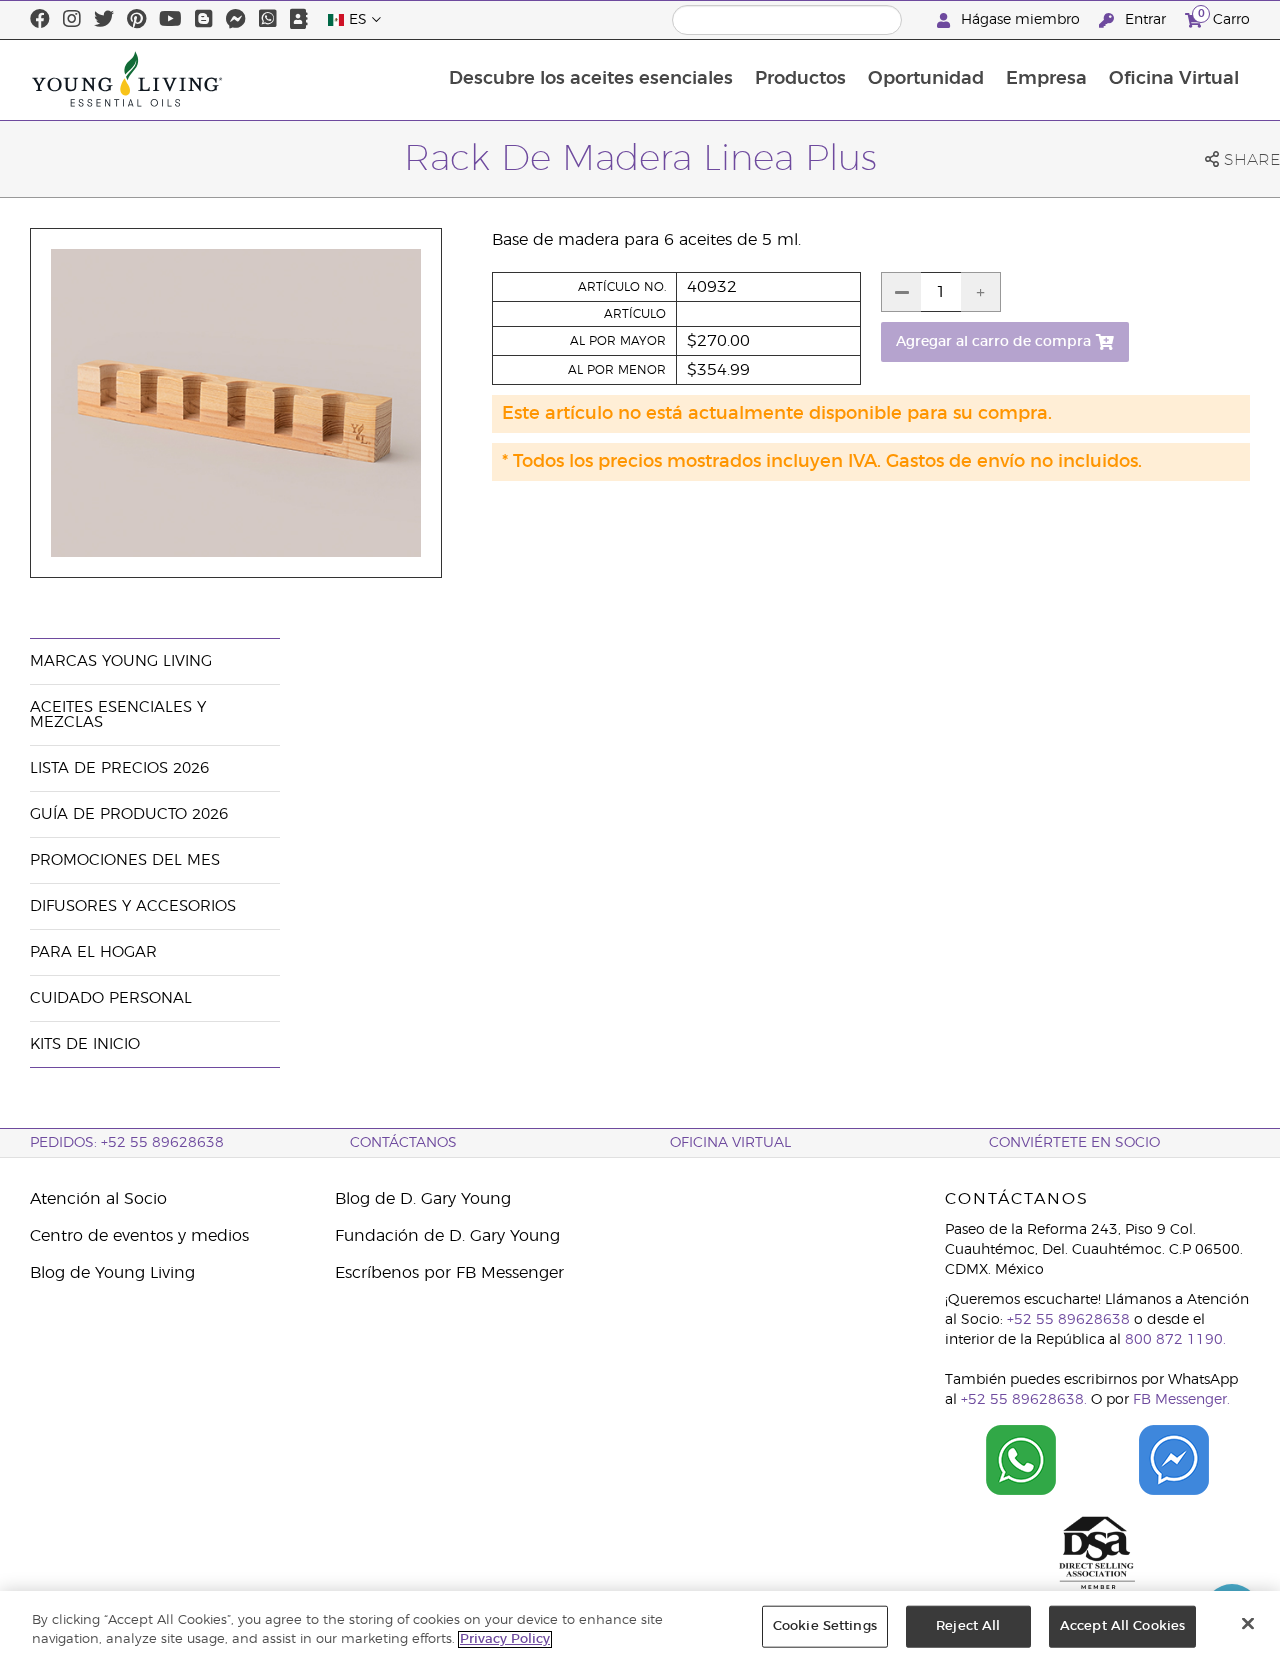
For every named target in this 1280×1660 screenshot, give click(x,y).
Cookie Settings (825, 1626)
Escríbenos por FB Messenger (449, 1273)
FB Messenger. (1181, 1400)
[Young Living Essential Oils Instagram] (72, 20)
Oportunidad (926, 79)
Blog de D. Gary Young (423, 1199)
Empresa (1046, 79)
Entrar (1145, 20)
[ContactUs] (299, 20)
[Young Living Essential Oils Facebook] (40, 20)
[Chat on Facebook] (1174, 1460)
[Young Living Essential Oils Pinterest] (136, 20)
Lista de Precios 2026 (119, 768)
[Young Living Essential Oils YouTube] (170, 20)
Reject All (968, 1626)
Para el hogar (93, 952)
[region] (640, 1625)
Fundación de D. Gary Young (447, 1236)
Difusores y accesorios (133, 906)
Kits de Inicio (85, 1044)
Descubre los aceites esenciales (591, 79)
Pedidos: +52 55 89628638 (127, 1143)
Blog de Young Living (112, 1273)
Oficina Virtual (1174, 79)
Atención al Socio (98, 1199)
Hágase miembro (1020, 20)
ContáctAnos (403, 1143)
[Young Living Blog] (204, 20)
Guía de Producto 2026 (129, 814)
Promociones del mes (125, 860)
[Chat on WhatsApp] (1021, 1460)
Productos (800, 79)
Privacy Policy (505, 1639)
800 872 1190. (1175, 1340)
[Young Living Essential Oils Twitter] (104, 20)
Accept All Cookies (1122, 1626)
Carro (1224, 17)
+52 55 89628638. (1024, 1400)
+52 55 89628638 (1068, 1320)
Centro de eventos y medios (139, 1236)
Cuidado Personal (111, 998)
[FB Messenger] (236, 20)
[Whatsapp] (268, 20)
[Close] (1248, 1624)
